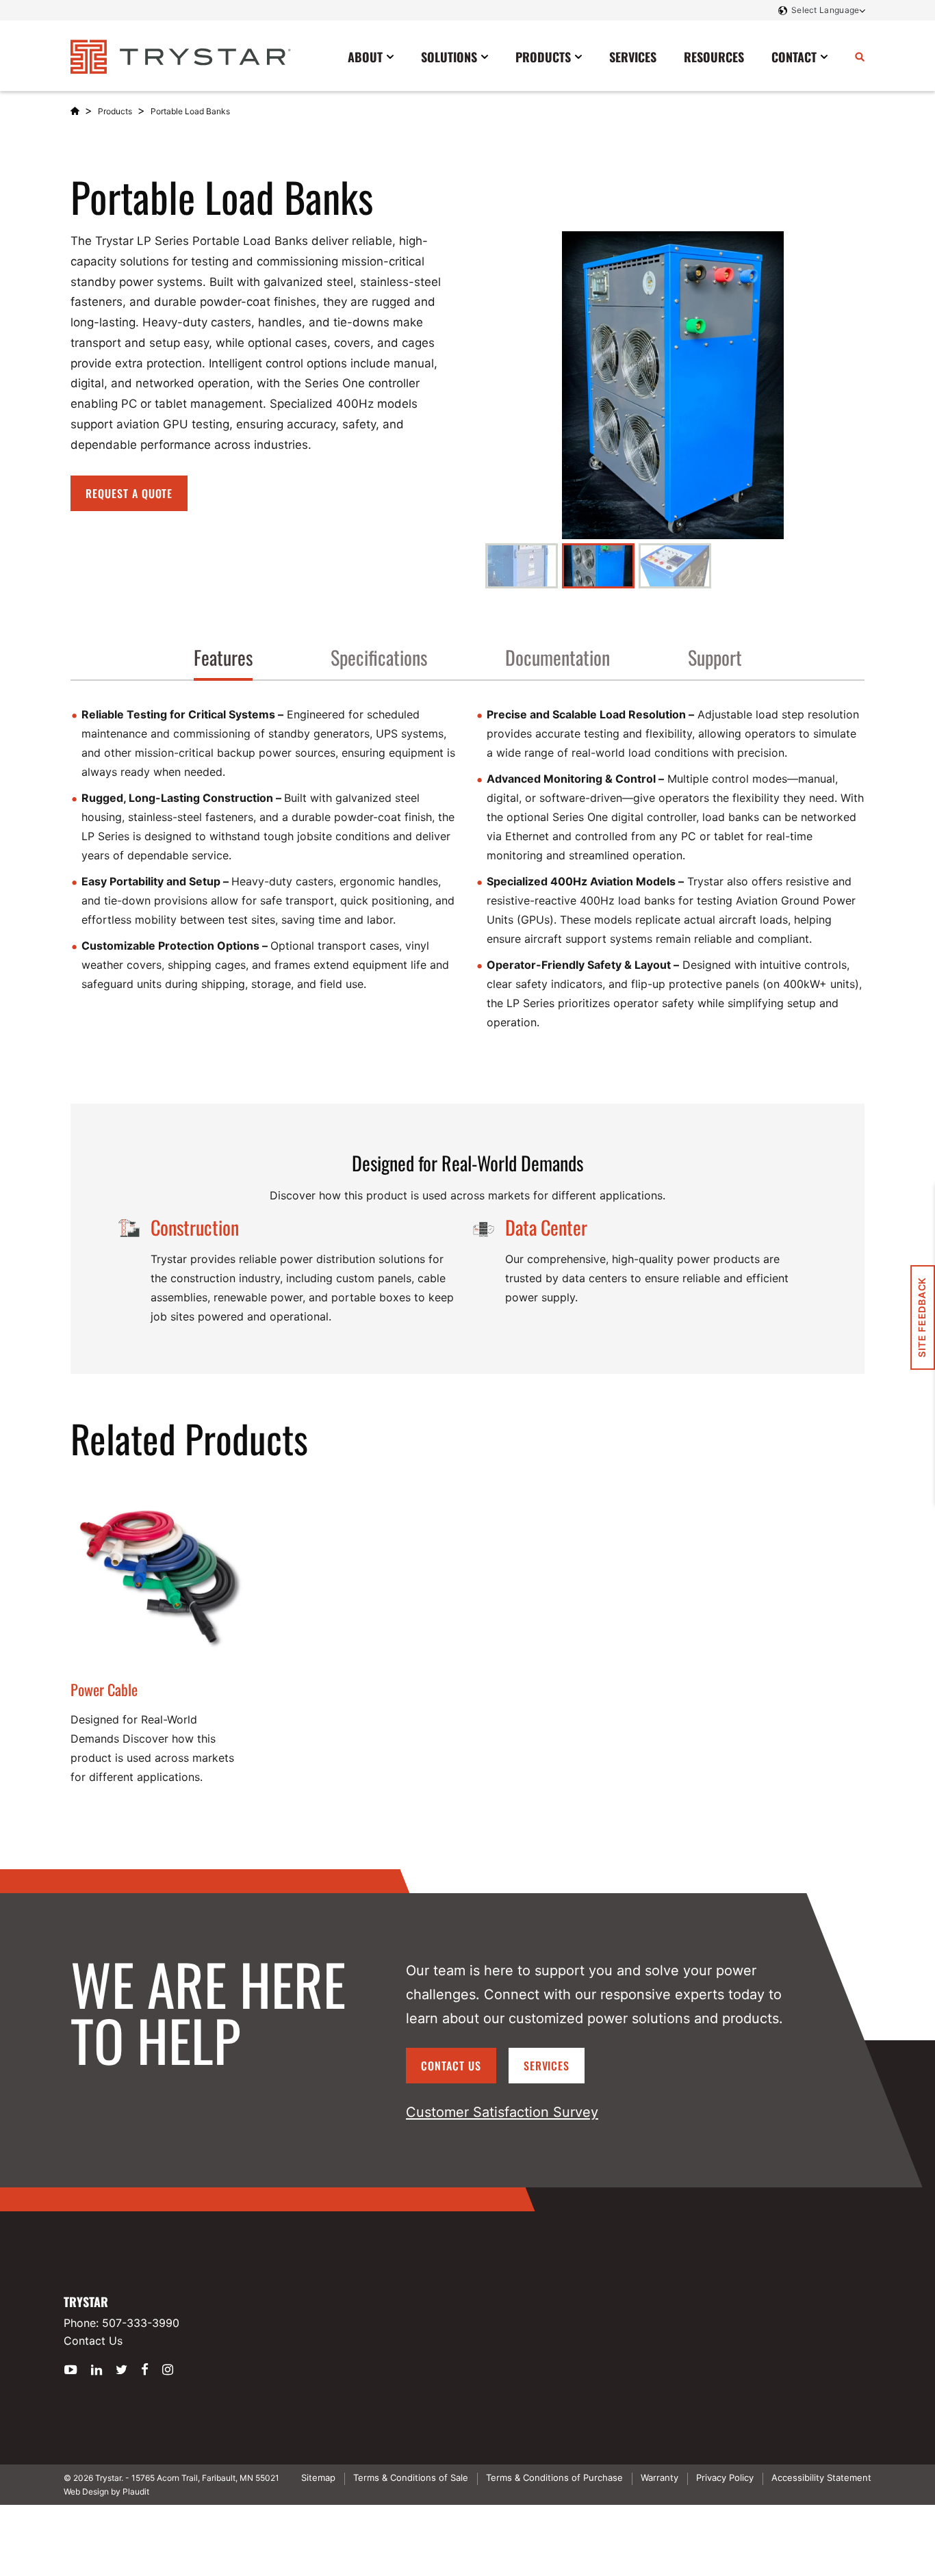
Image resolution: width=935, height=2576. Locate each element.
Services (547, 2066)
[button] (522, 566)
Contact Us (451, 2066)
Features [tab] (223, 657)
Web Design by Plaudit (106, 2492)
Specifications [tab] (379, 657)
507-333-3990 (141, 2323)
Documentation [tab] (558, 657)
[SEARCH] (860, 56)
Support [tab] (715, 657)
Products (115, 111)
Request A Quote (129, 493)
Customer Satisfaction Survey (502, 2112)
